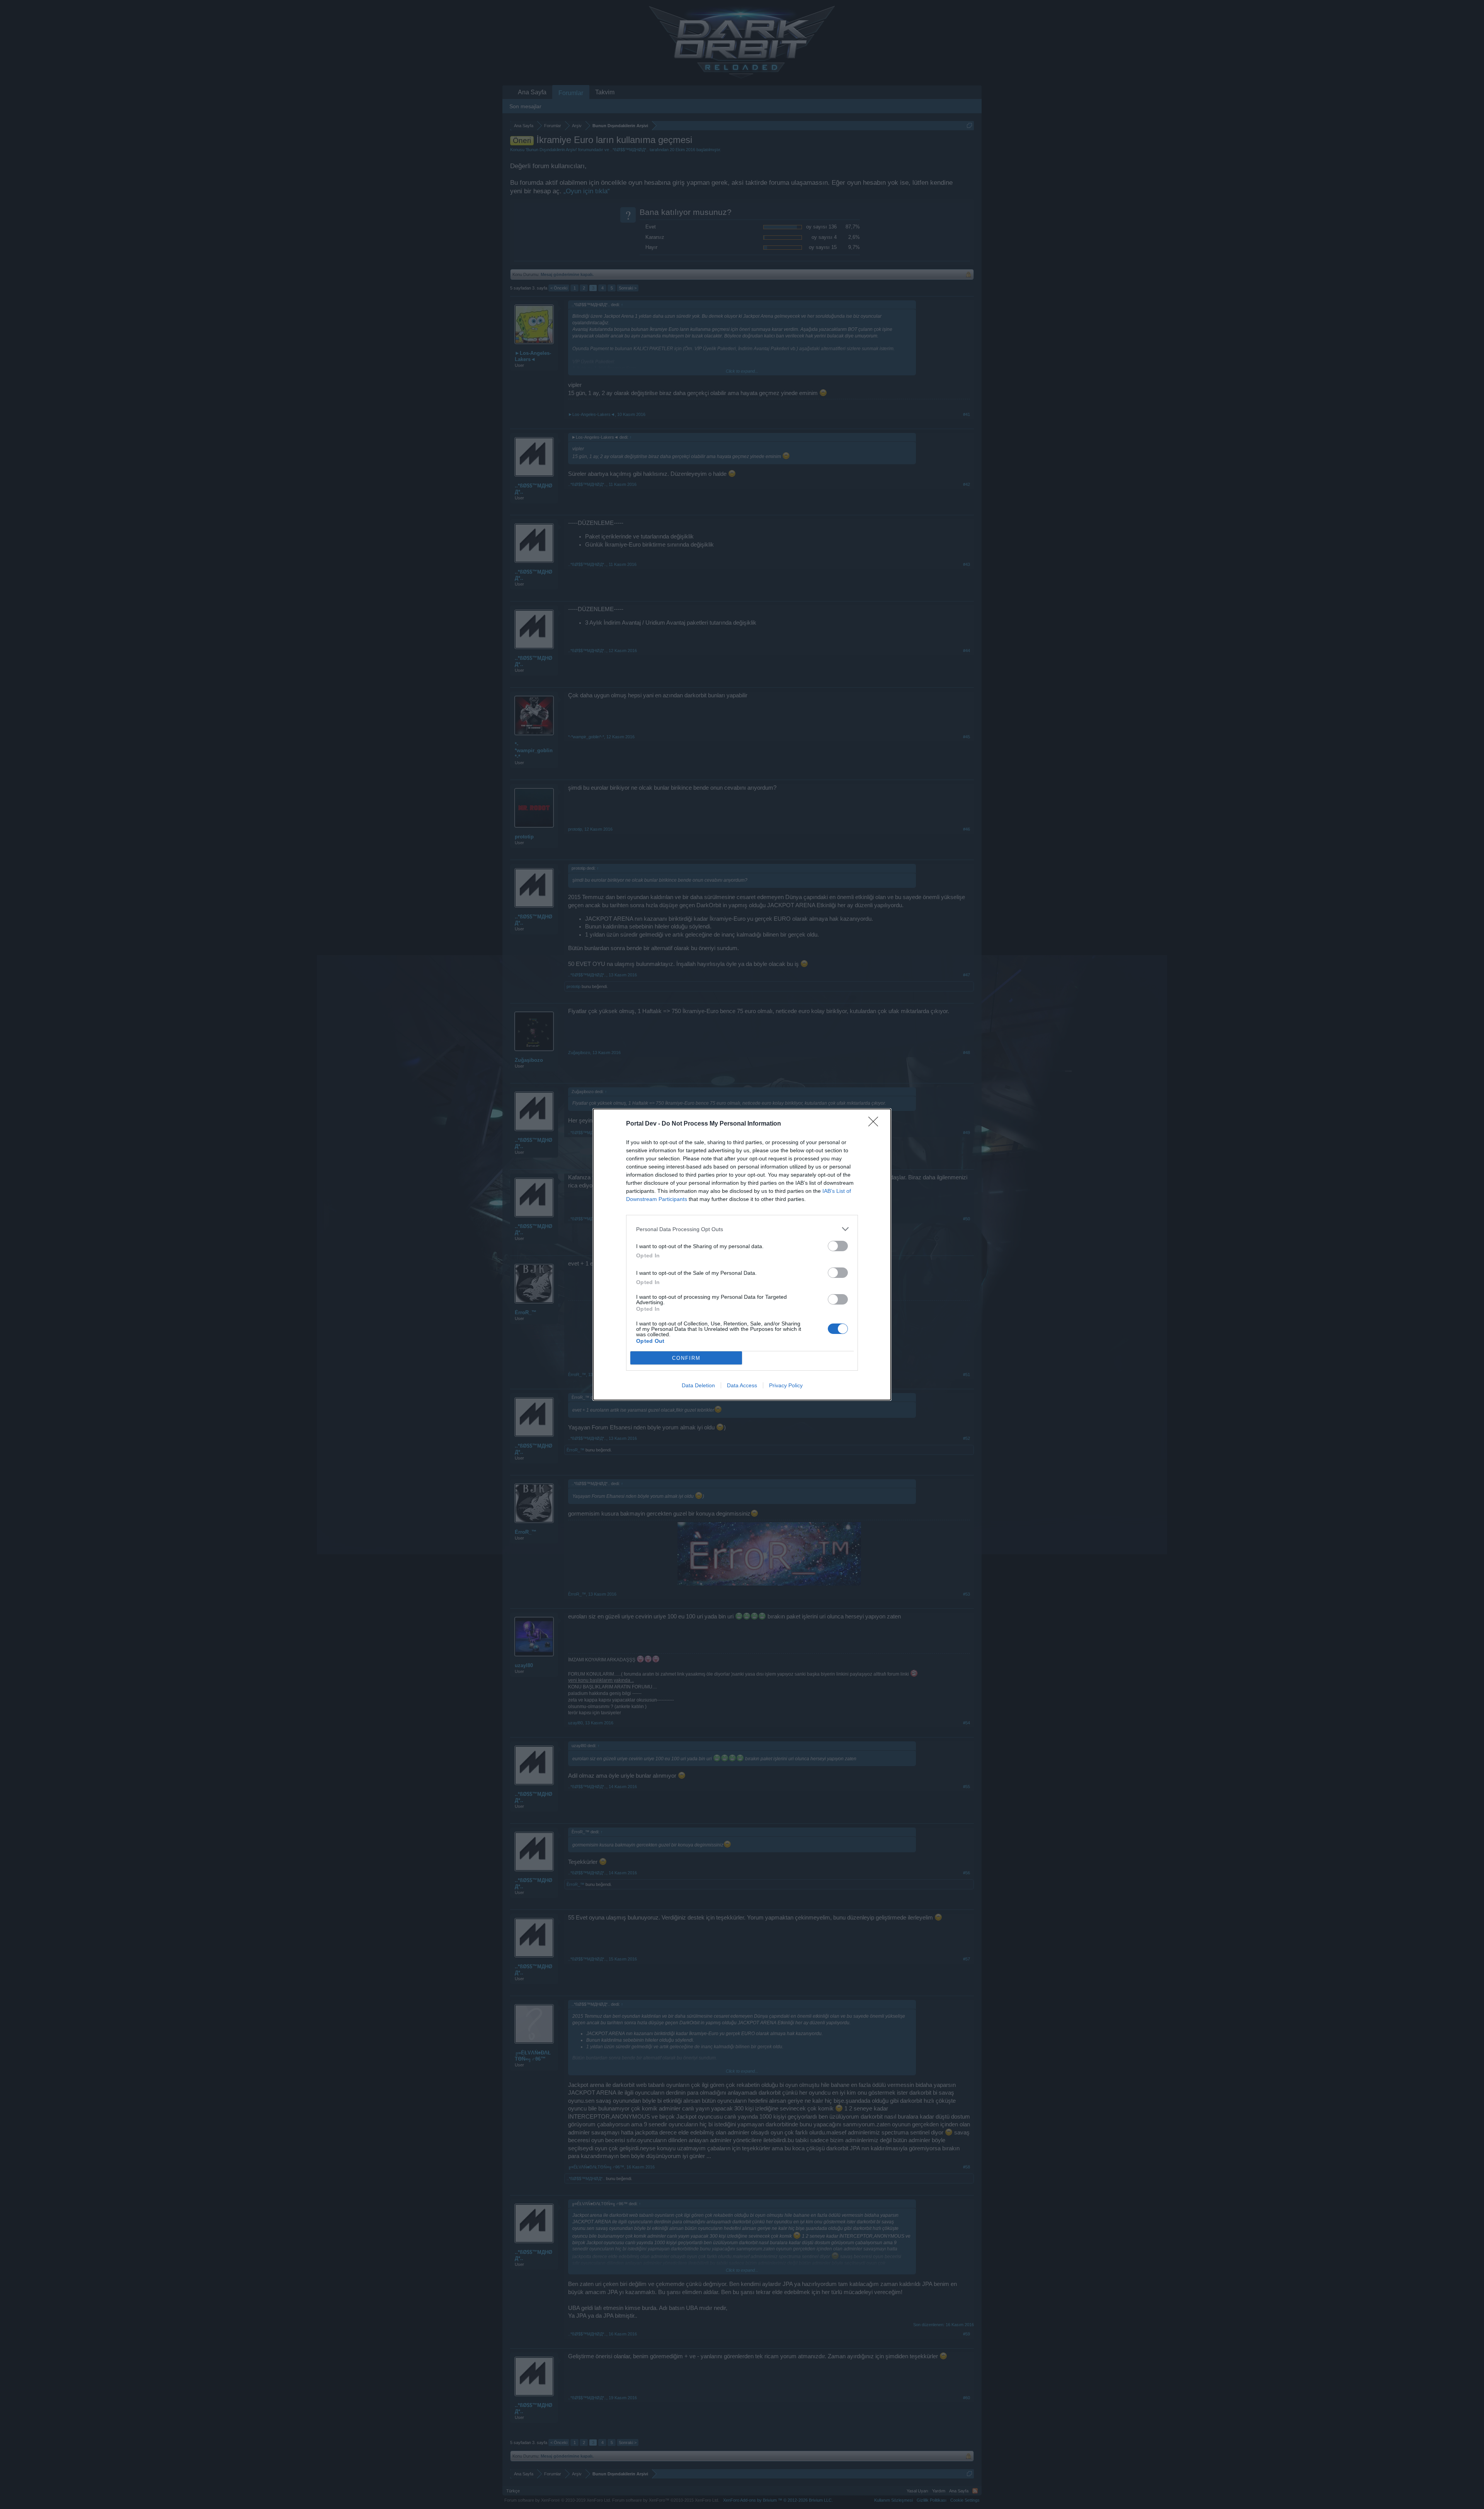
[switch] (838, 1246)
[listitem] (742, 1229)
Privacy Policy (786, 1385)
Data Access (742, 1385)
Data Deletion (698, 1385)
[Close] (876, 1124)
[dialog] (742, 1254)
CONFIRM (686, 1358)
